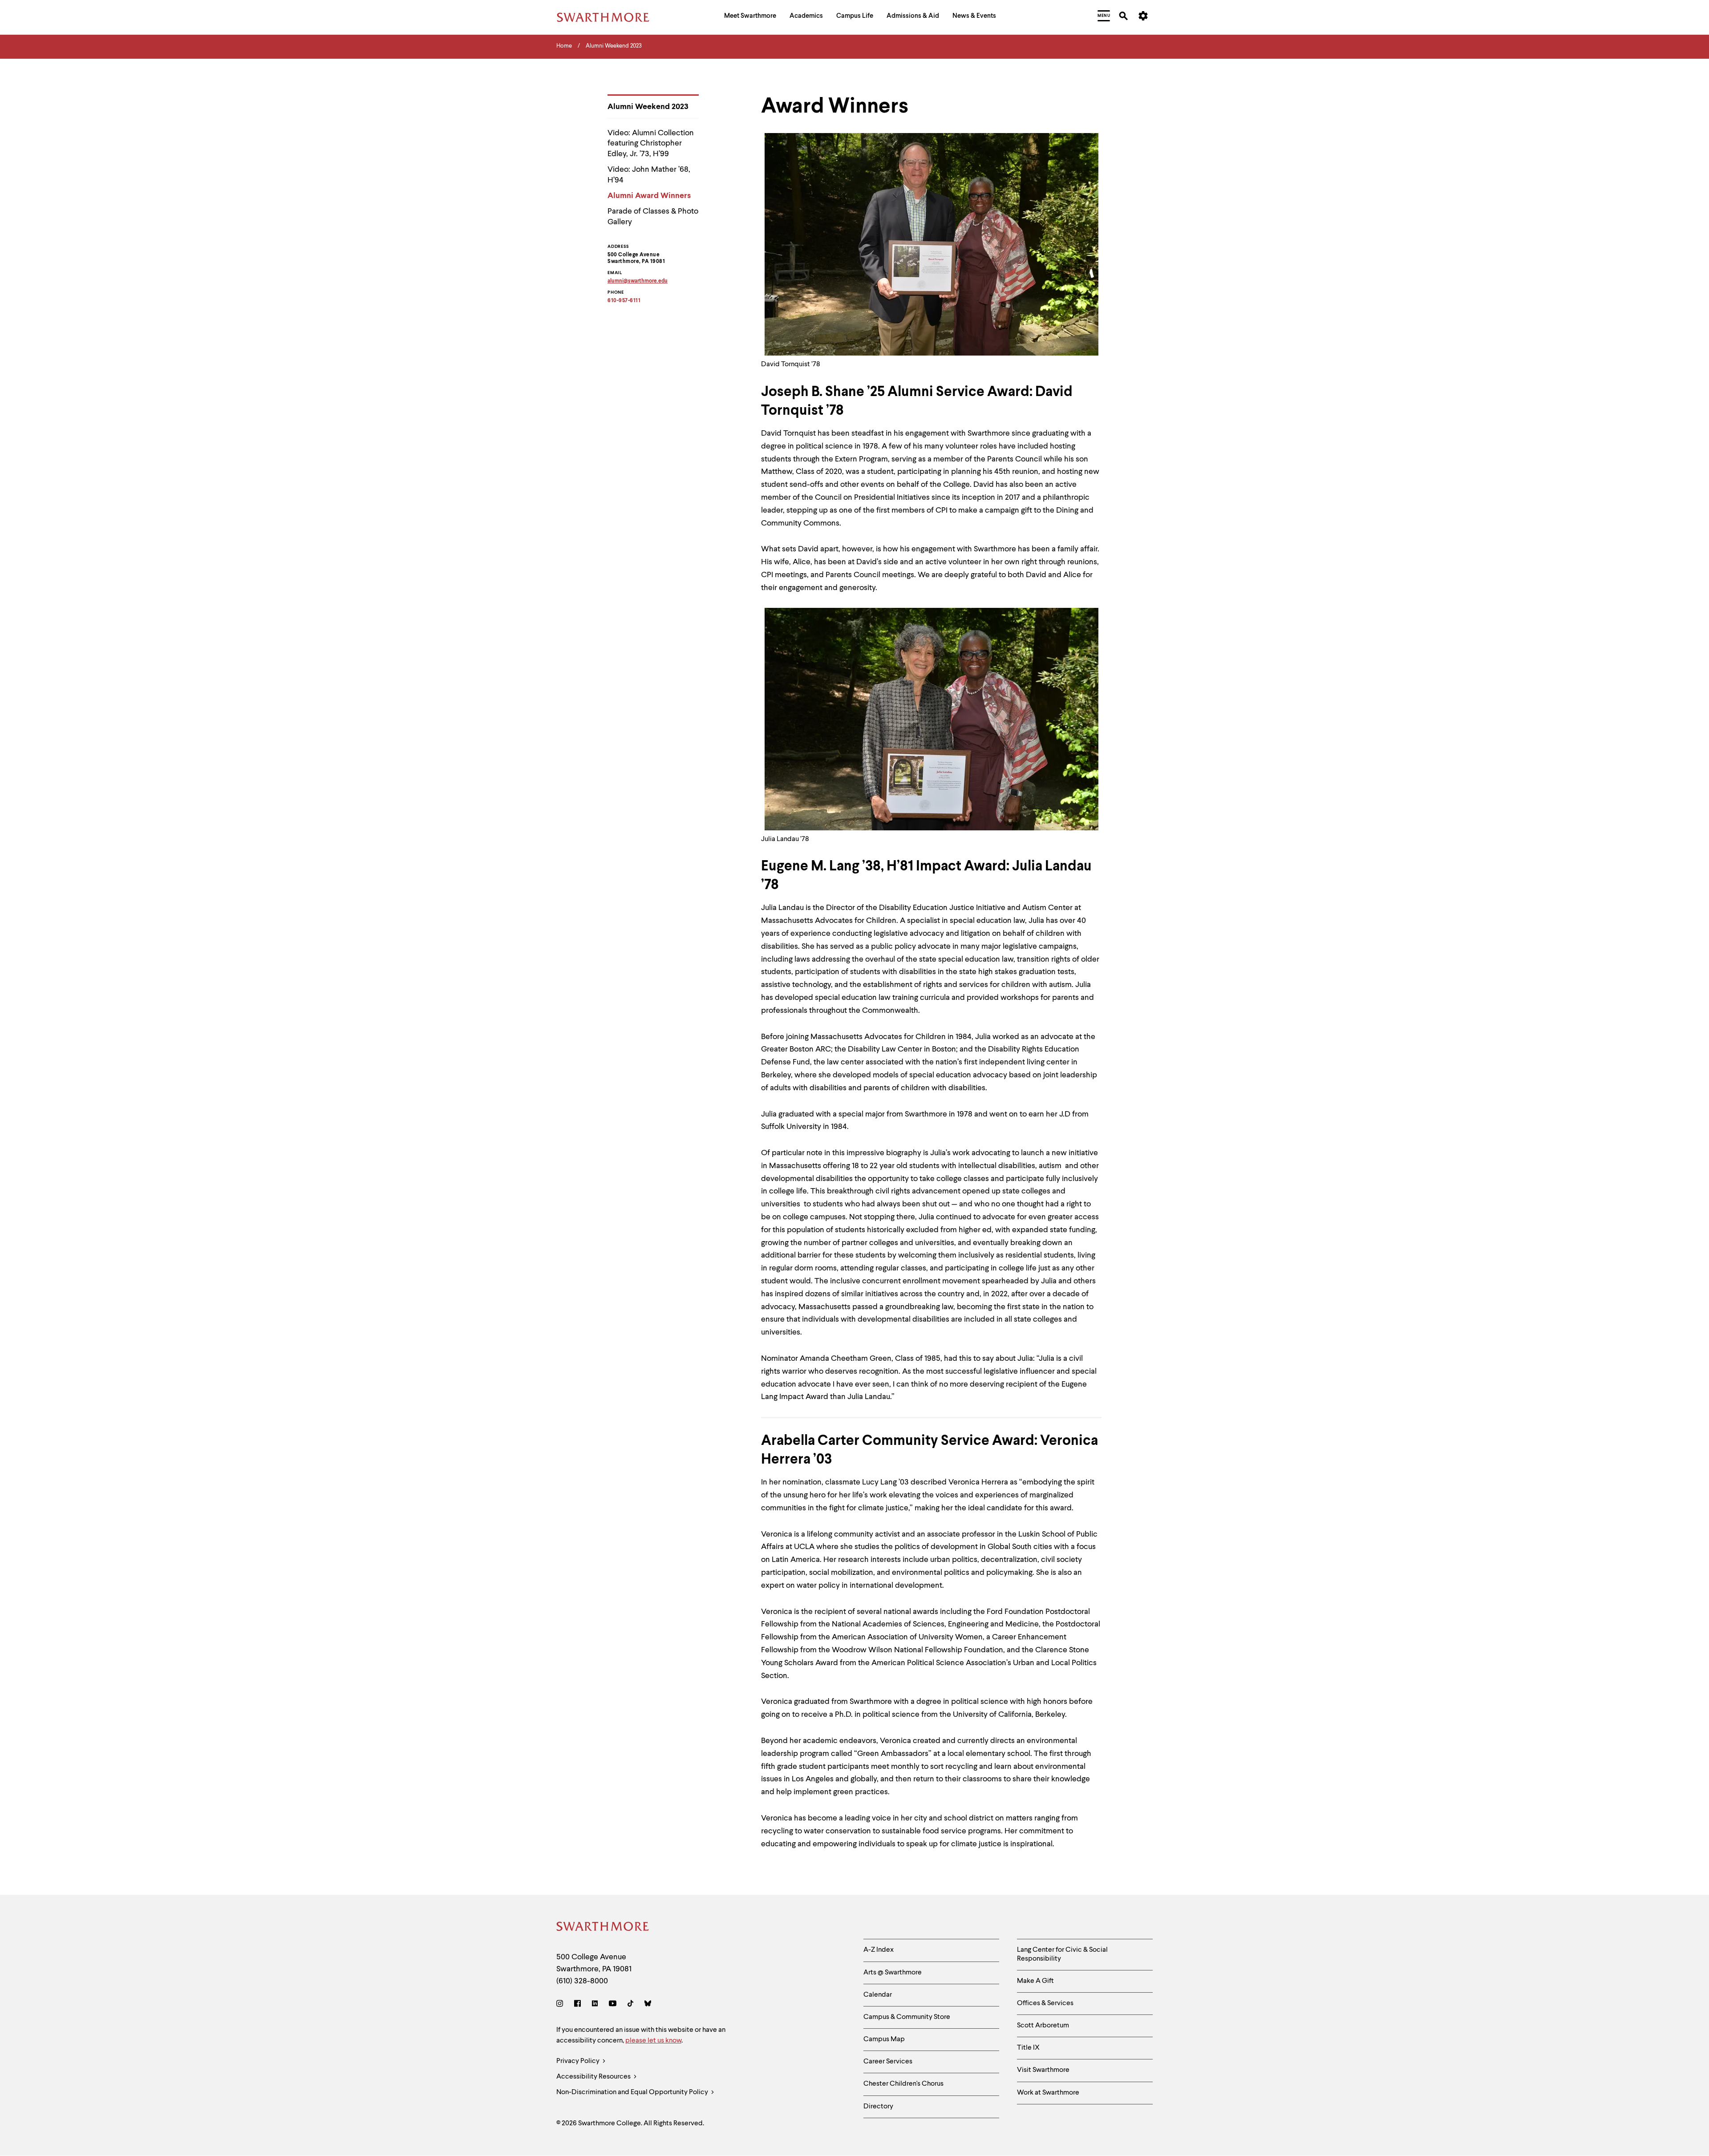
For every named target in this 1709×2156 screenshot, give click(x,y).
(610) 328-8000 (582, 1981)
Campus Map (884, 2039)
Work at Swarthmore (1048, 2093)
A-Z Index (879, 1950)
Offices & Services (1045, 2003)
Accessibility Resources (594, 2077)
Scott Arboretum (1043, 2026)
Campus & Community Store (907, 2017)
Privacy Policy (579, 2061)
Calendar (878, 1995)
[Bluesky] (648, 2005)
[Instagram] (561, 2005)
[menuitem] (750, 17)
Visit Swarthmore (1043, 2070)
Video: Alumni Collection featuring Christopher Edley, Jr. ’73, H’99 (651, 144)
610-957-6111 (624, 301)
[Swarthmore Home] (603, 1928)
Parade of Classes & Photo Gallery (653, 216)
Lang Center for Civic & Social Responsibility (1062, 1954)
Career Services (888, 2062)
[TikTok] (630, 2005)
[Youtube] (613, 2005)
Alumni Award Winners (649, 196)
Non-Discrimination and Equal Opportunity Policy (633, 2092)
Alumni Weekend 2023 (648, 107)
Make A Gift (1035, 1981)
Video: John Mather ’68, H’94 (649, 175)
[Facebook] (577, 2005)
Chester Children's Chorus (903, 2084)
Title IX (1028, 2048)
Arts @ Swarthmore (893, 1973)
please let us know (653, 2041)
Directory (878, 2107)
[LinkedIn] (595, 2005)
